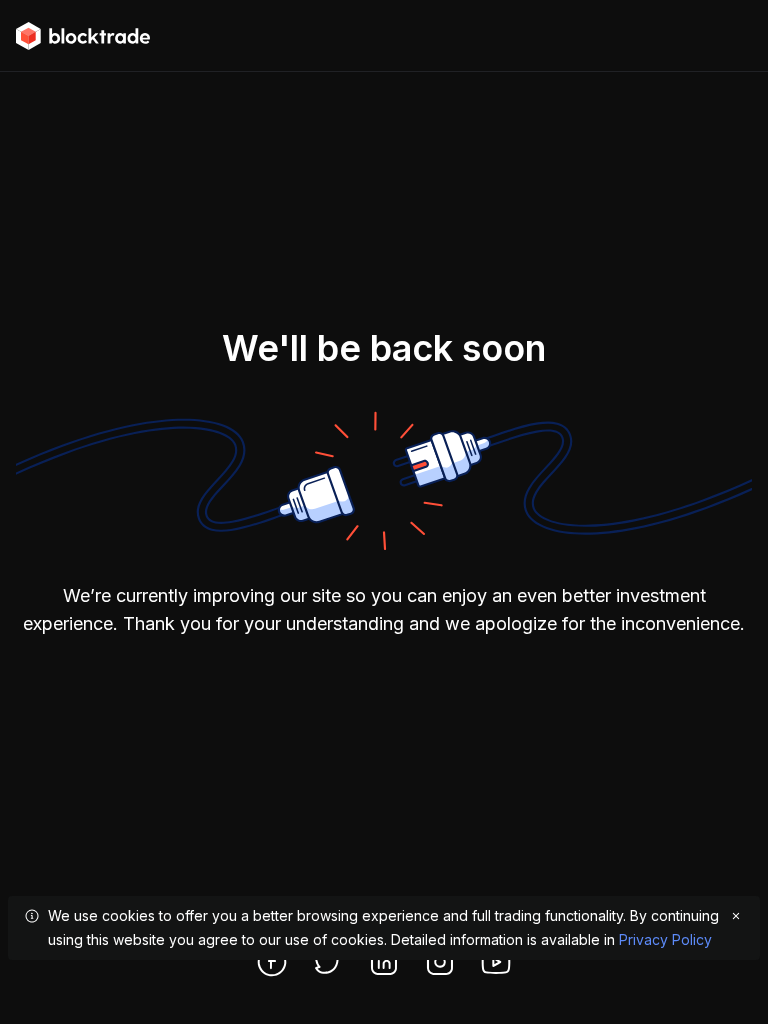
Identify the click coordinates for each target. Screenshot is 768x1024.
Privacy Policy (665, 939)
